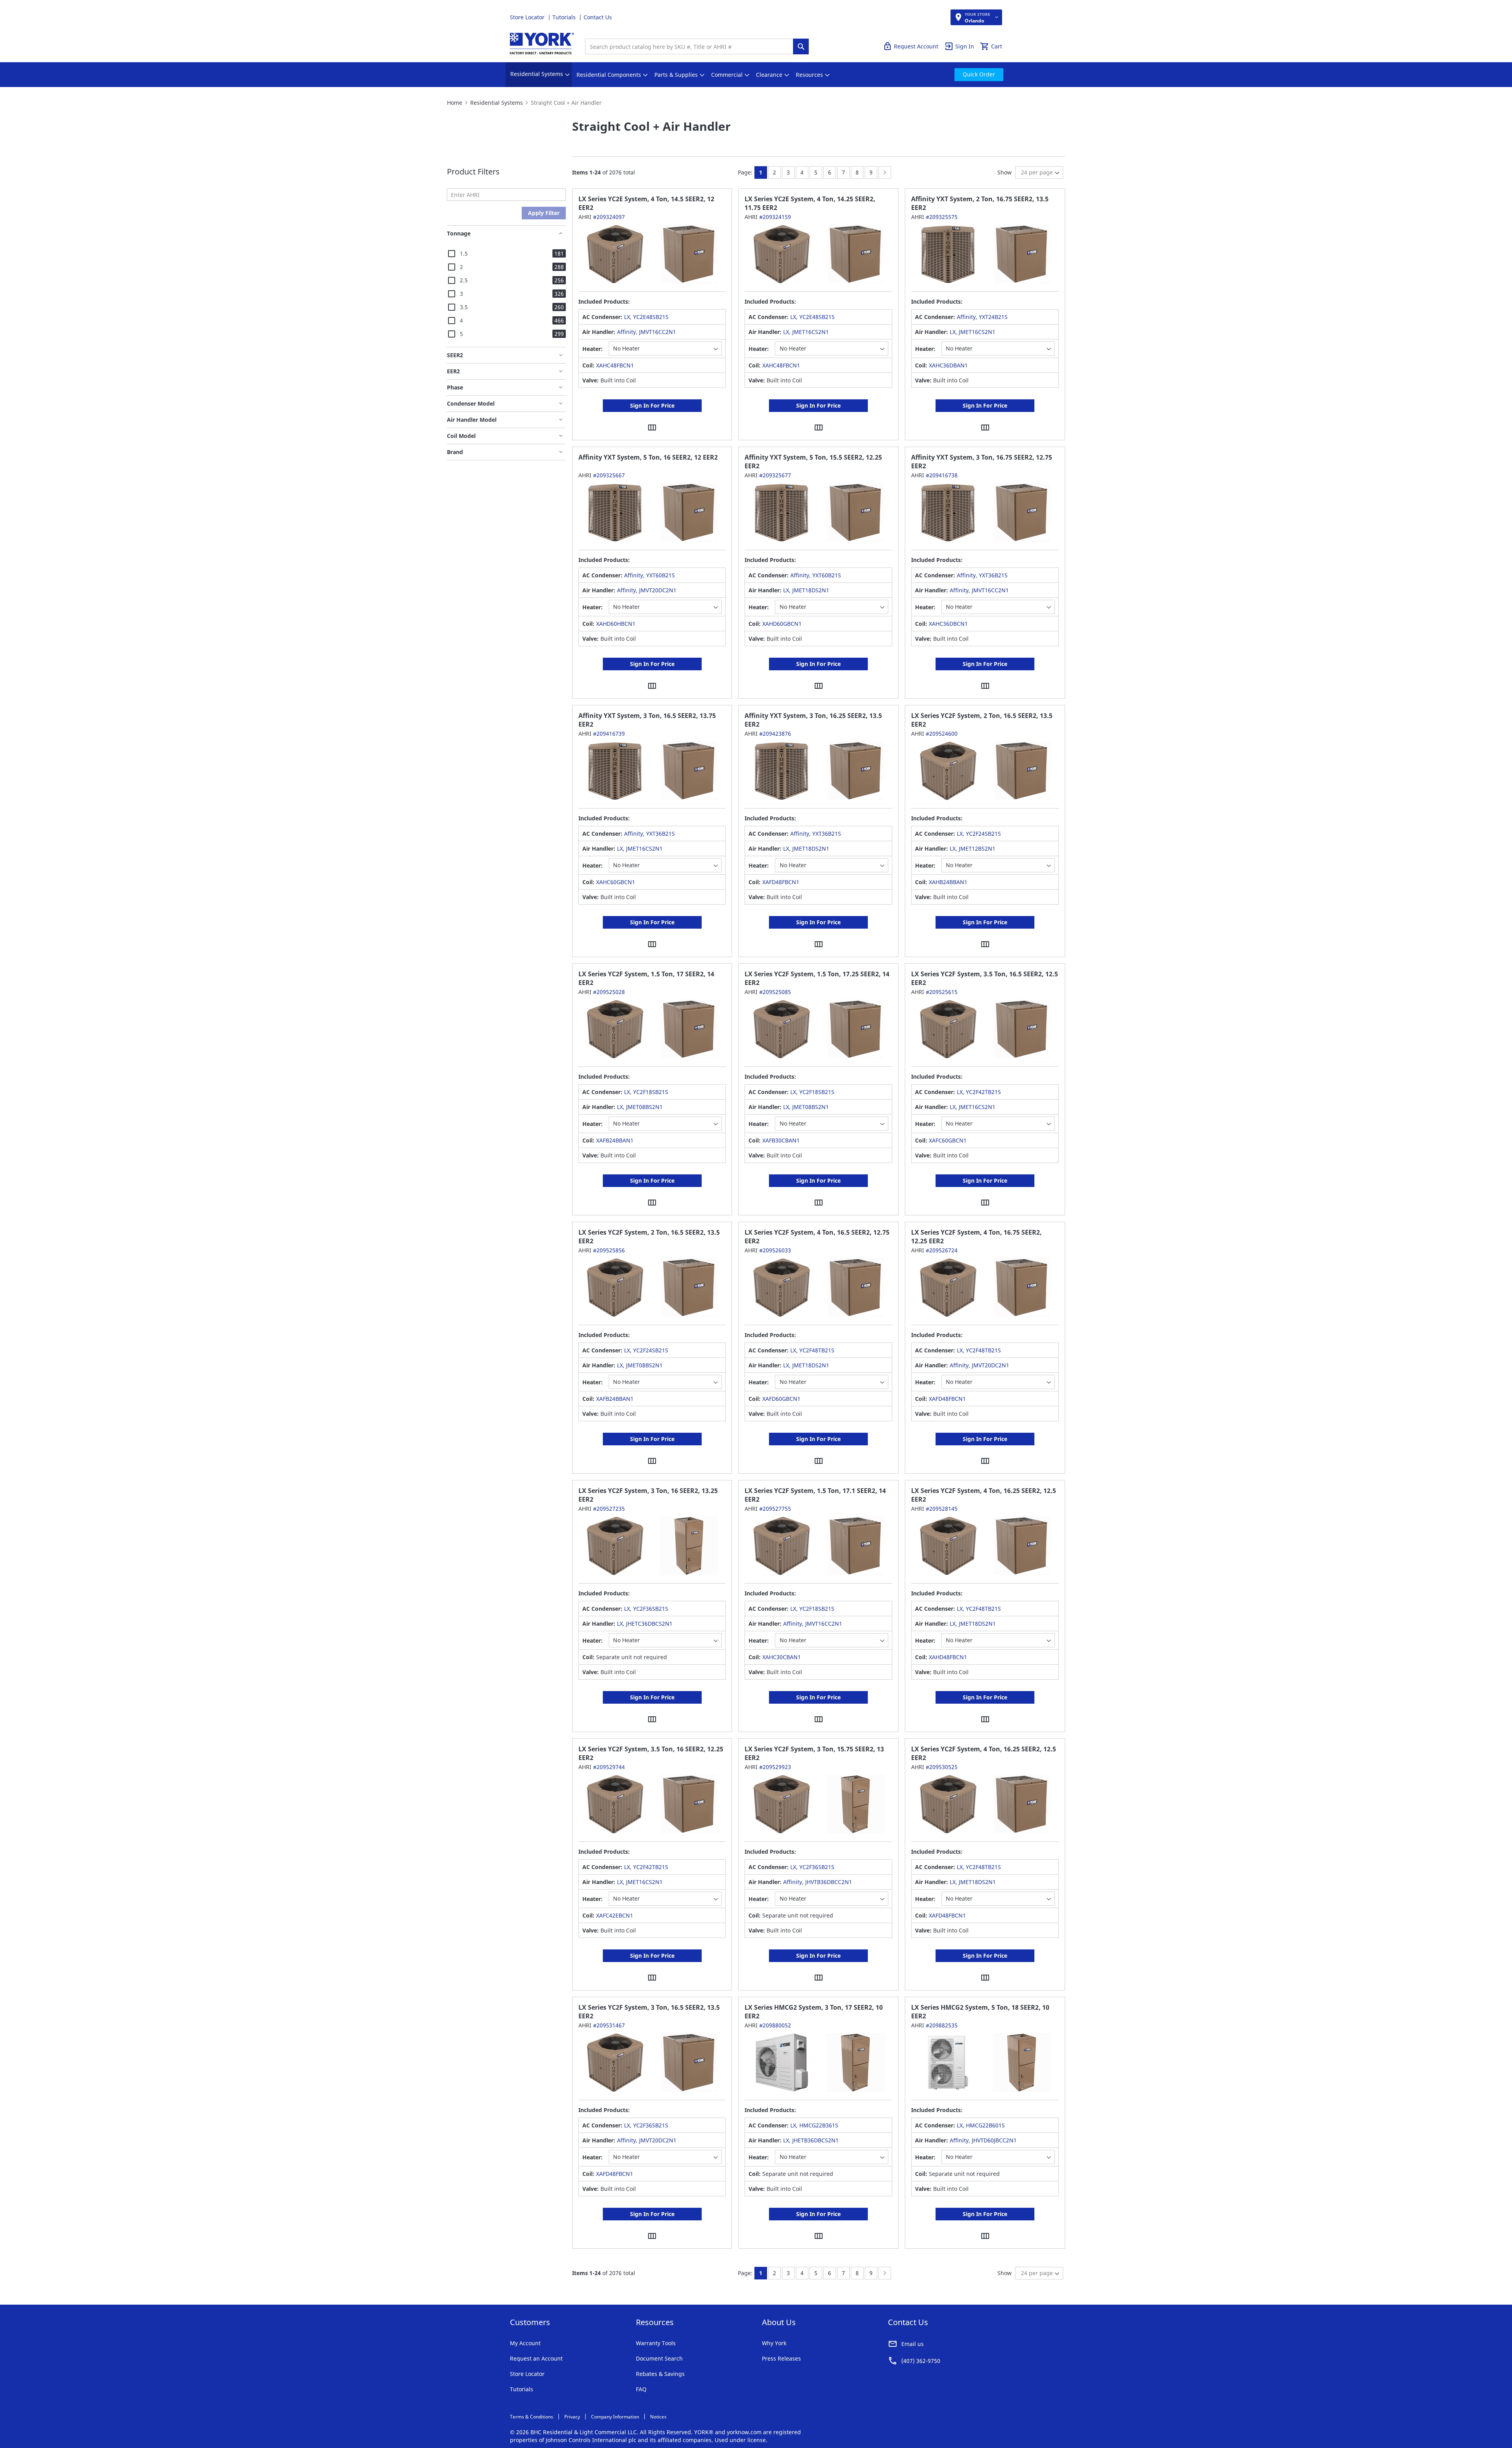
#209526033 (775, 1250)
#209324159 (775, 217)
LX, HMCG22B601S (981, 2125)
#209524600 (942, 733)
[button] (652, 427)
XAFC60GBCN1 (948, 1140)
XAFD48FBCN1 (781, 882)
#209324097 (609, 217)
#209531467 (609, 2025)
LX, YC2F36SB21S (646, 1609)
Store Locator (528, 17)
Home (455, 103)
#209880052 (775, 2025)
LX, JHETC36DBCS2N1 (645, 1624)
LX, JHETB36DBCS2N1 (811, 2140)
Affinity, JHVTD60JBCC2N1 (983, 2140)
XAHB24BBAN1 (948, 882)
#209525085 (775, 992)
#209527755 (775, 1509)
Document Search (659, 2358)
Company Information (615, 2417)
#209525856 (609, 1250)
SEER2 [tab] (455, 355)
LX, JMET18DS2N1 (806, 590)
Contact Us (598, 17)
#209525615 (942, 992)
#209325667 (609, 475)
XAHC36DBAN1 (948, 365)
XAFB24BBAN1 (615, 1140)
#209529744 (609, 1767)
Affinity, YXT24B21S (982, 317)
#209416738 (942, 475)
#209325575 (942, 217)
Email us (913, 2344)
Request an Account (536, 2358)
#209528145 (942, 1509)
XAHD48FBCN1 (948, 1657)
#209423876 (775, 733)
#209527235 (609, 1509)
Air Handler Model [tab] (472, 420)
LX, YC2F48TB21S (812, 1350)
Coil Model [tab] (461, 436)
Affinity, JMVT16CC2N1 (647, 332)
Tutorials (565, 17)
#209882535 (942, 2025)
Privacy (572, 2417)
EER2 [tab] (453, 371)
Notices (658, 2417)
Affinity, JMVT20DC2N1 (647, 590)
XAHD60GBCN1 (782, 624)
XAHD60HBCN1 (616, 624)
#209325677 (775, 475)
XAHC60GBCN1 (616, 882)
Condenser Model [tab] (471, 403)
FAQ (641, 2389)
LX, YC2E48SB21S (646, 317)
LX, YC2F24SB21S (979, 834)
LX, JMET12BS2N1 (973, 848)
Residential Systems (497, 103)
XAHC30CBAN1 (782, 1657)
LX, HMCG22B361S (814, 2125)
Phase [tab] (455, 387)
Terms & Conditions (532, 2417)
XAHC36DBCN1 (948, 624)
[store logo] (542, 44)
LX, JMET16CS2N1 (806, 332)
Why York (774, 2343)
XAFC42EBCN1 (615, 1915)
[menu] (756, 75)
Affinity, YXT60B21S (649, 575)
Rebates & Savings (660, 2374)
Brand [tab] (455, 452)
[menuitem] (537, 75)
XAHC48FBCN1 (615, 365)
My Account (525, 2343)
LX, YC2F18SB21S (646, 1092)
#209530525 (942, 1767)
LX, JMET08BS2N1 (640, 1107)
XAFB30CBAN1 (781, 1140)
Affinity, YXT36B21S (982, 575)
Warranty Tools (656, 2343)
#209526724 (942, 1250)
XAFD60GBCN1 (781, 1399)
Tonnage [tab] (459, 233)
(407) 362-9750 (921, 2361)
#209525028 (609, 992)
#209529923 (775, 1767)
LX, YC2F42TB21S (979, 1092)
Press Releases (781, 2358)
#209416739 (609, 733)
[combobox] (691, 46)
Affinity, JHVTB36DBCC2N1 (818, 1882)
